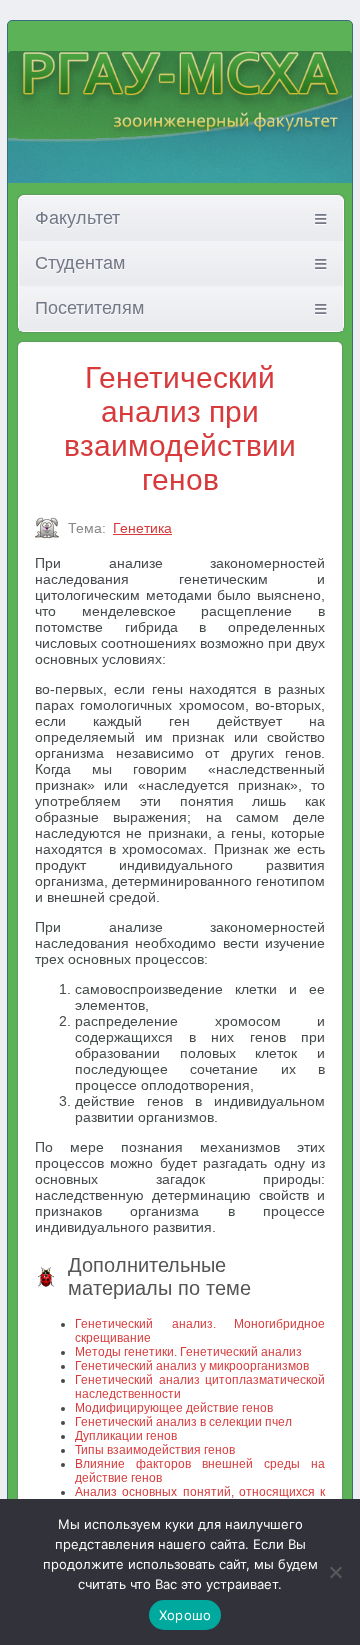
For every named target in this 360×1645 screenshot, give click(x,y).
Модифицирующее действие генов (174, 1408)
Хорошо (185, 1615)
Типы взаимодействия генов (155, 1450)
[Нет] (335, 1572)
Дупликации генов (126, 1436)
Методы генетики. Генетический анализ (188, 1352)
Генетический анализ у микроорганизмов (192, 1366)
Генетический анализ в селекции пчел (183, 1422)
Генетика (142, 528)
